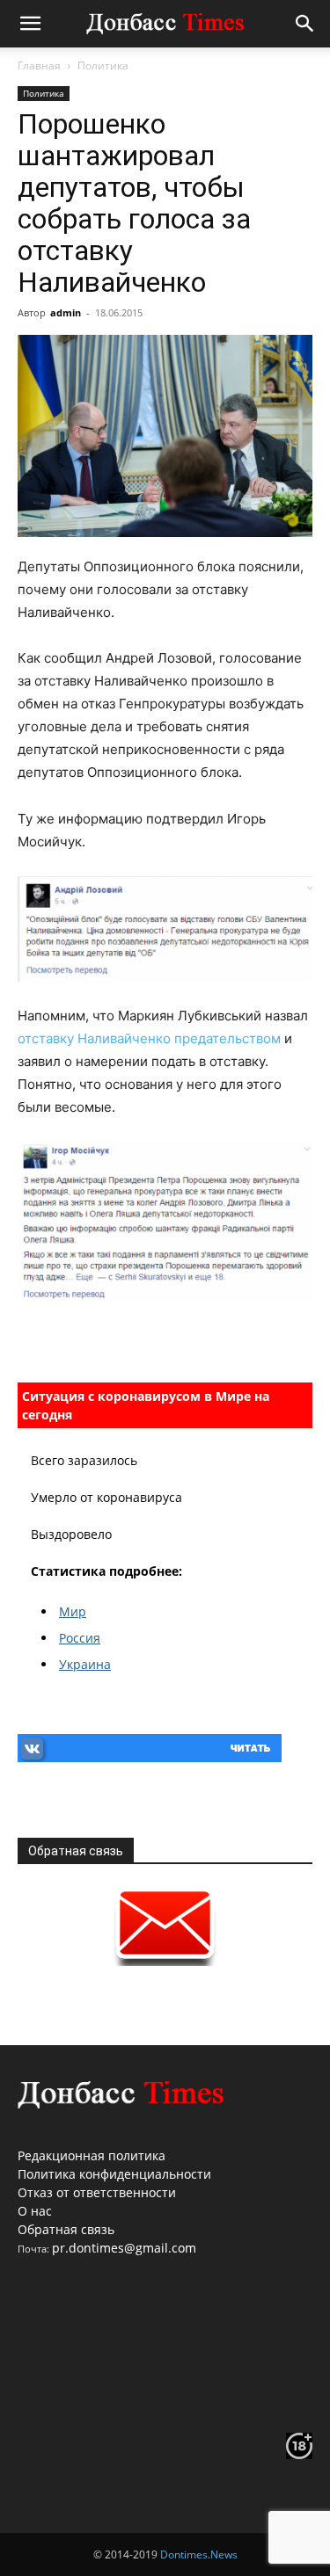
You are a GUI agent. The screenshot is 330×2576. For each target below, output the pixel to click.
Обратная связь (66, 2229)
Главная (39, 65)
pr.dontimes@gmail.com (124, 2248)
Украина (85, 1664)
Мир (73, 1611)
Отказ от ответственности (97, 2192)
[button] (30, 24)
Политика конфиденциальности (114, 2174)
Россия (80, 1638)
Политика (103, 65)
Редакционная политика (92, 2155)
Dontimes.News (199, 2554)
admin (66, 312)
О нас (35, 2211)
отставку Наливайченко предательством (151, 1038)
